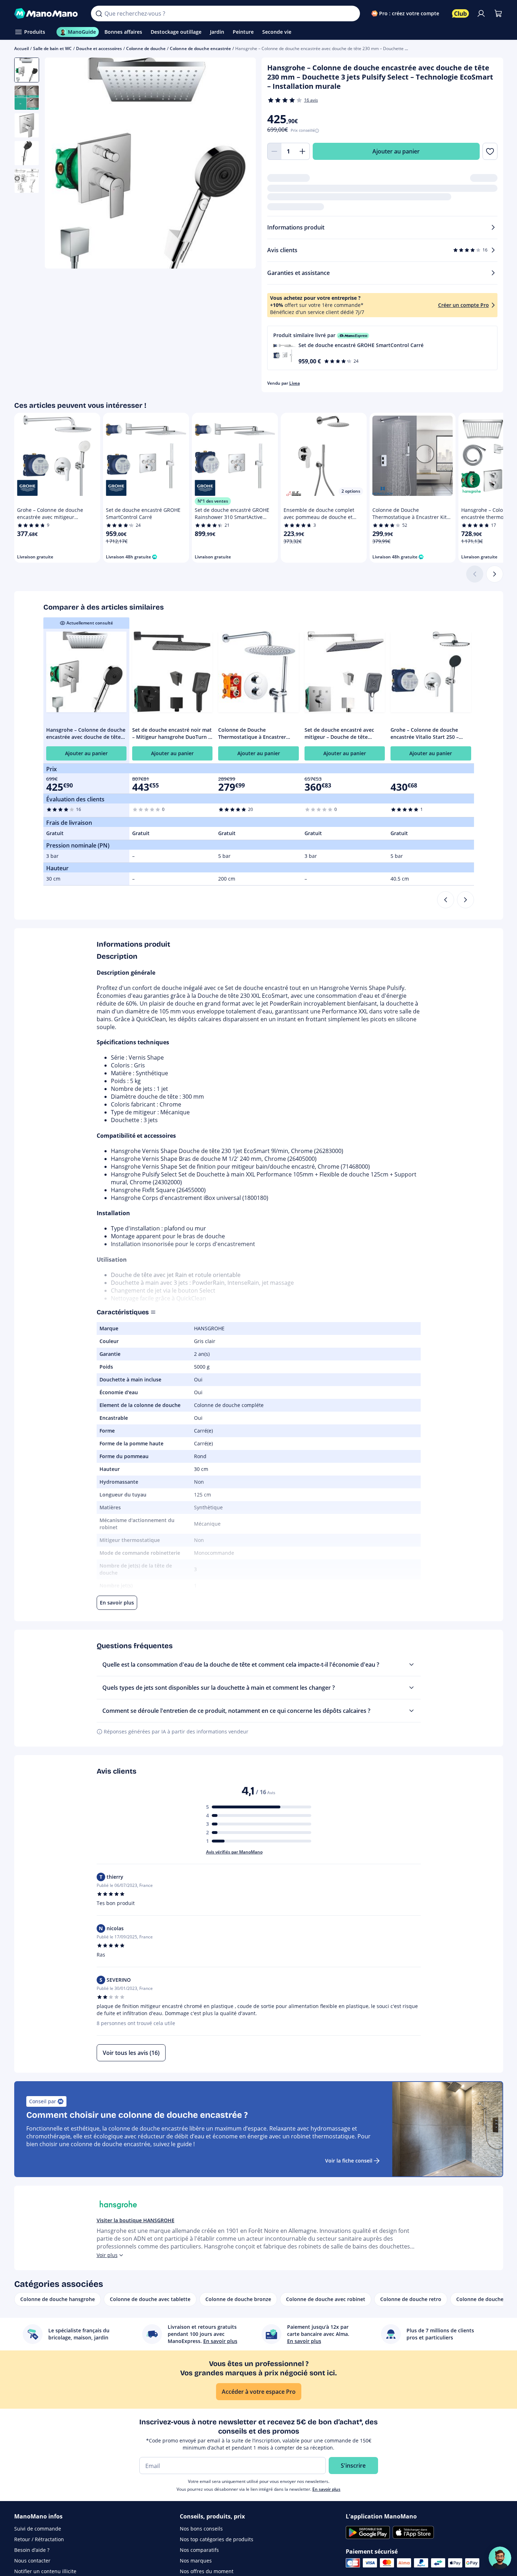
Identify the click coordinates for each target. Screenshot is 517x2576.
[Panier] (498, 13)
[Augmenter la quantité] (303, 151)
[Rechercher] (99, 13)
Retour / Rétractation (39, 2539)
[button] (382, 348)
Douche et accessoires (99, 48)
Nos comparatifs (199, 2550)
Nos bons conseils (201, 2529)
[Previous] (446, 900)
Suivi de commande (38, 2529)
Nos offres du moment (207, 2571)
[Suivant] (495, 574)
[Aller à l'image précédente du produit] (59, 164)
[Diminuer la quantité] (274, 151)
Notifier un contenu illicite (45, 2571)
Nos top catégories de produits (217, 2539)
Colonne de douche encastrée (200, 48)
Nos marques (196, 2561)
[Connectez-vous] (481, 13)
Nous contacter (32, 2561)
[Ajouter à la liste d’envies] (490, 151)
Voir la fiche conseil (349, 2161)
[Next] (465, 900)
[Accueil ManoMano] (47, 13)
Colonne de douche (146, 48)
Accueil (21, 48)
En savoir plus (326, 2489)
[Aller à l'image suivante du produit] (242, 164)
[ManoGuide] (500, 2558)
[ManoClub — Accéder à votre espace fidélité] (461, 13)
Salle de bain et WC (52, 48)
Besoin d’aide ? (32, 2550)
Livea (295, 383)
